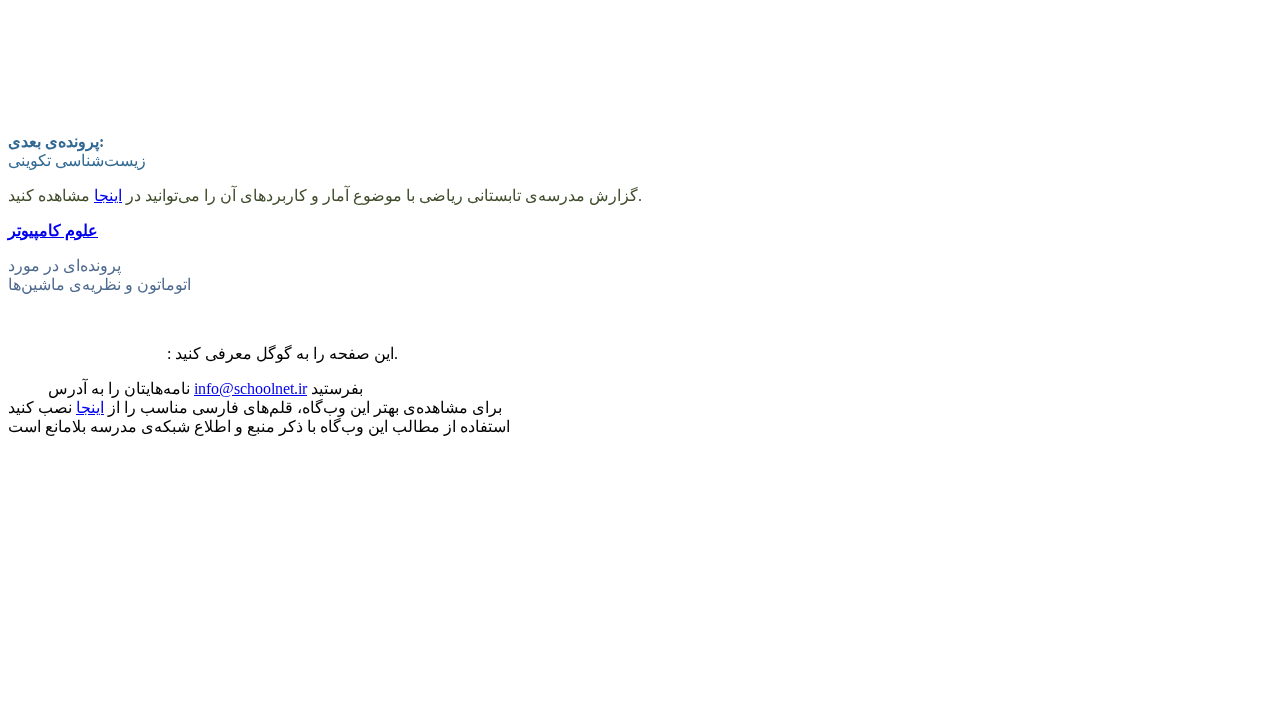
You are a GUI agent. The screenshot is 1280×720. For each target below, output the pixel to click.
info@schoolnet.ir (250, 388)
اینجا (108, 195)
